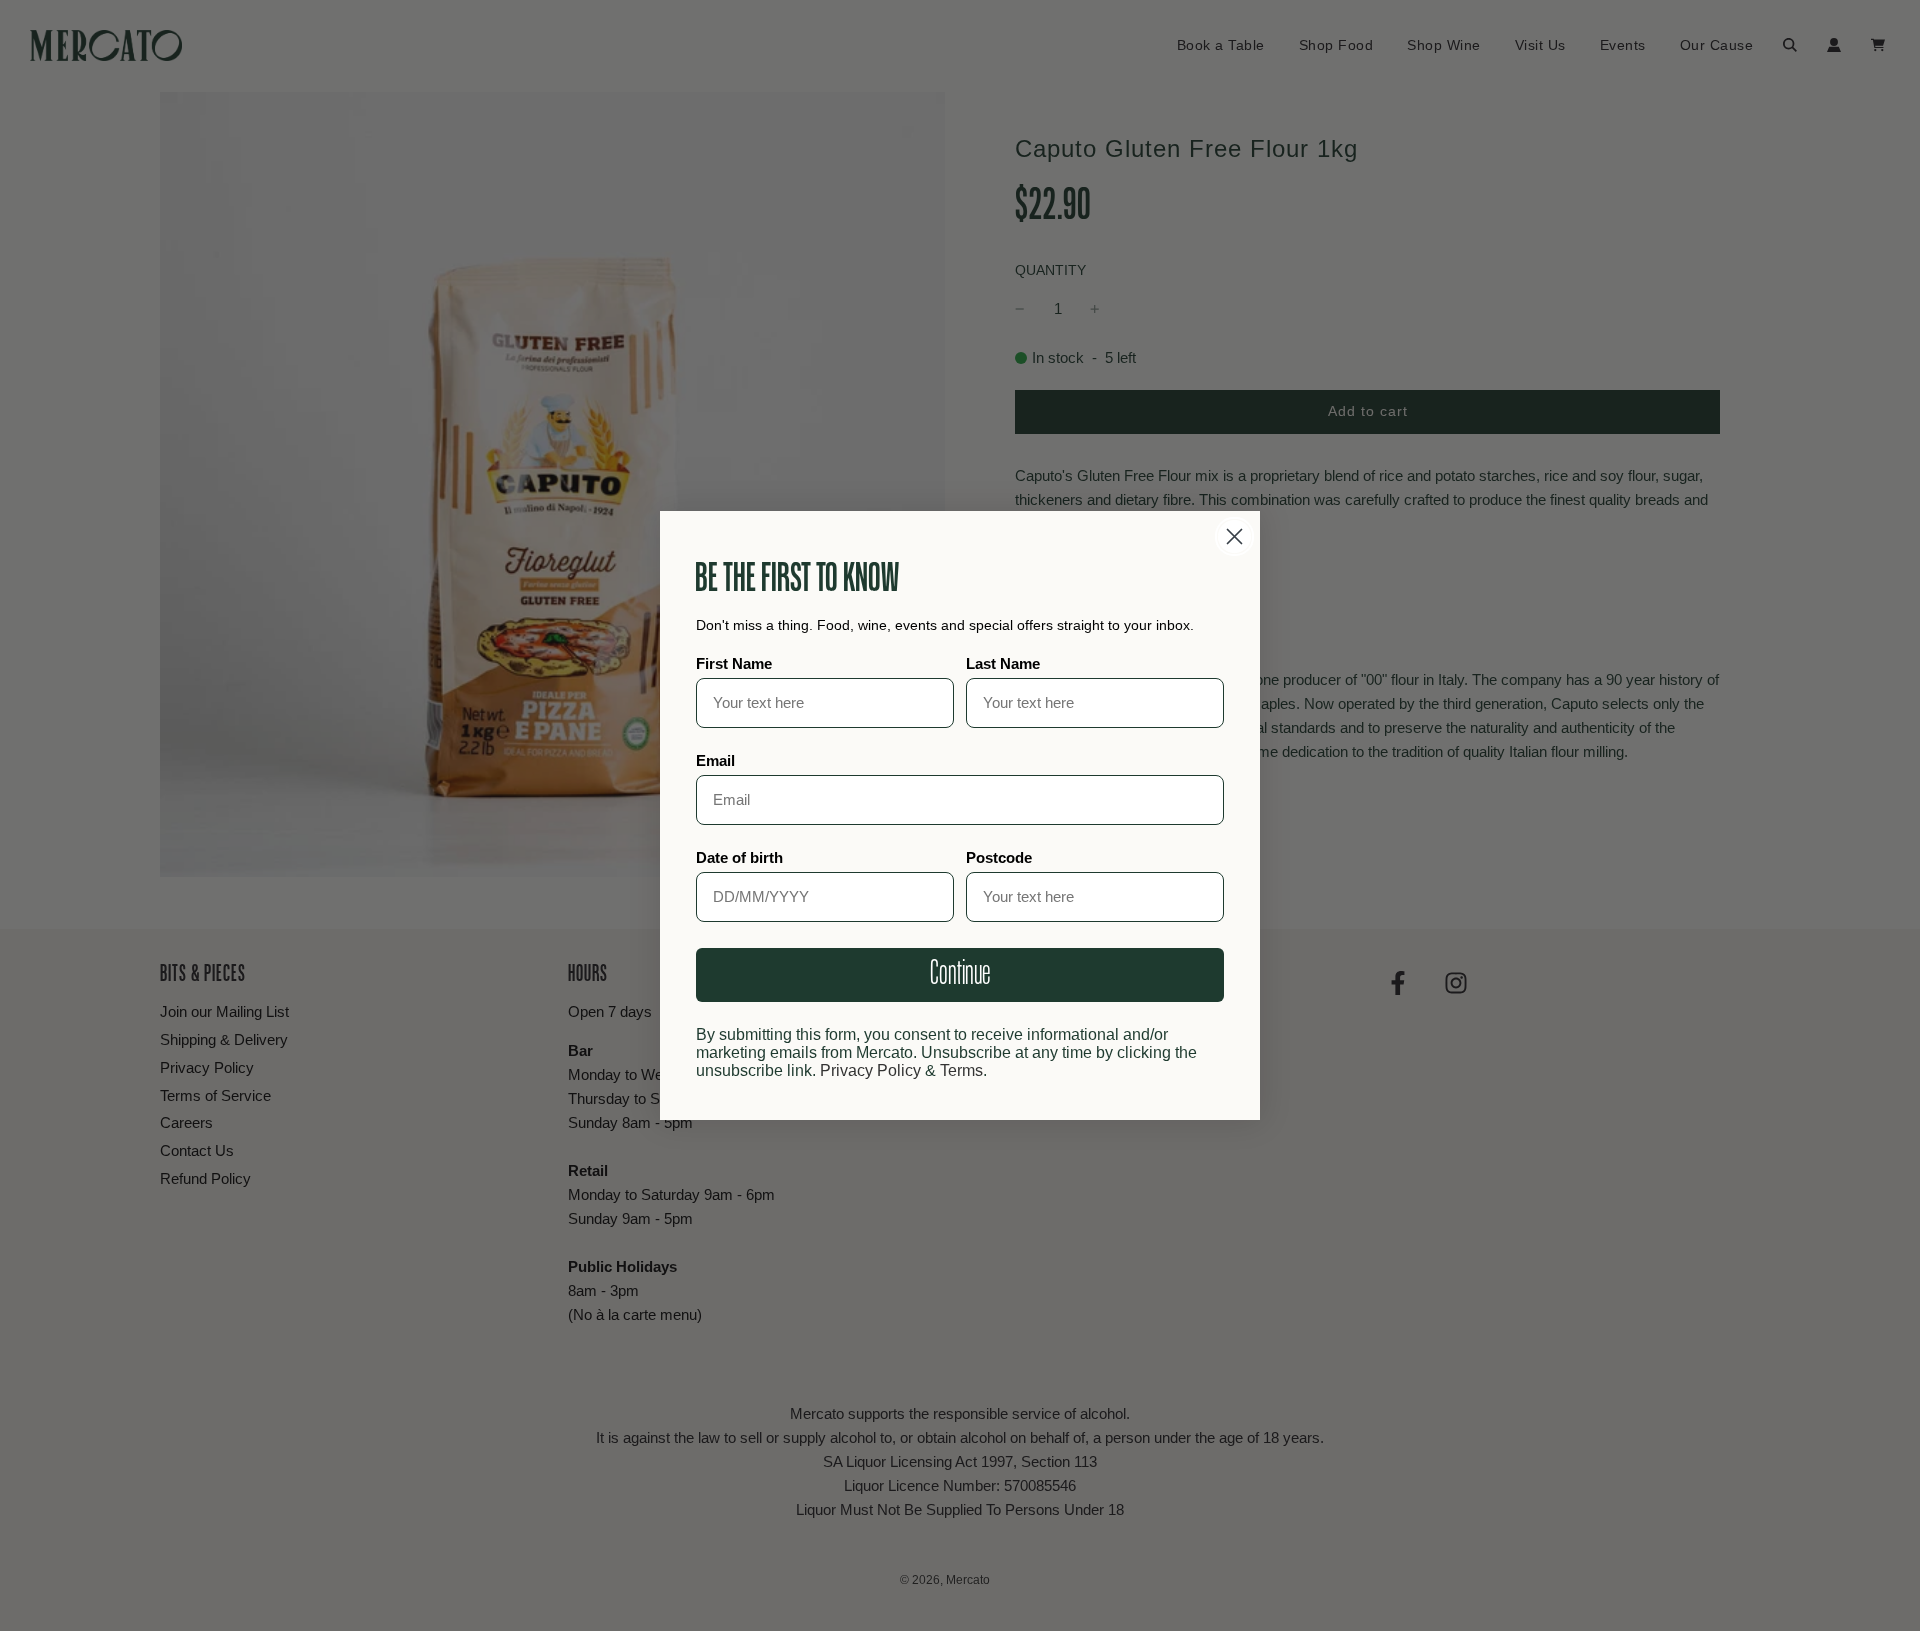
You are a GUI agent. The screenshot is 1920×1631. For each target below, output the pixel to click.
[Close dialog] (1234, 536)
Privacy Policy (870, 1070)
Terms (961, 1070)
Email (715, 760)
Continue (960, 974)
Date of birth (739, 857)
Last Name (1003, 663)
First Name (734, 663)
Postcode (999, 857)
